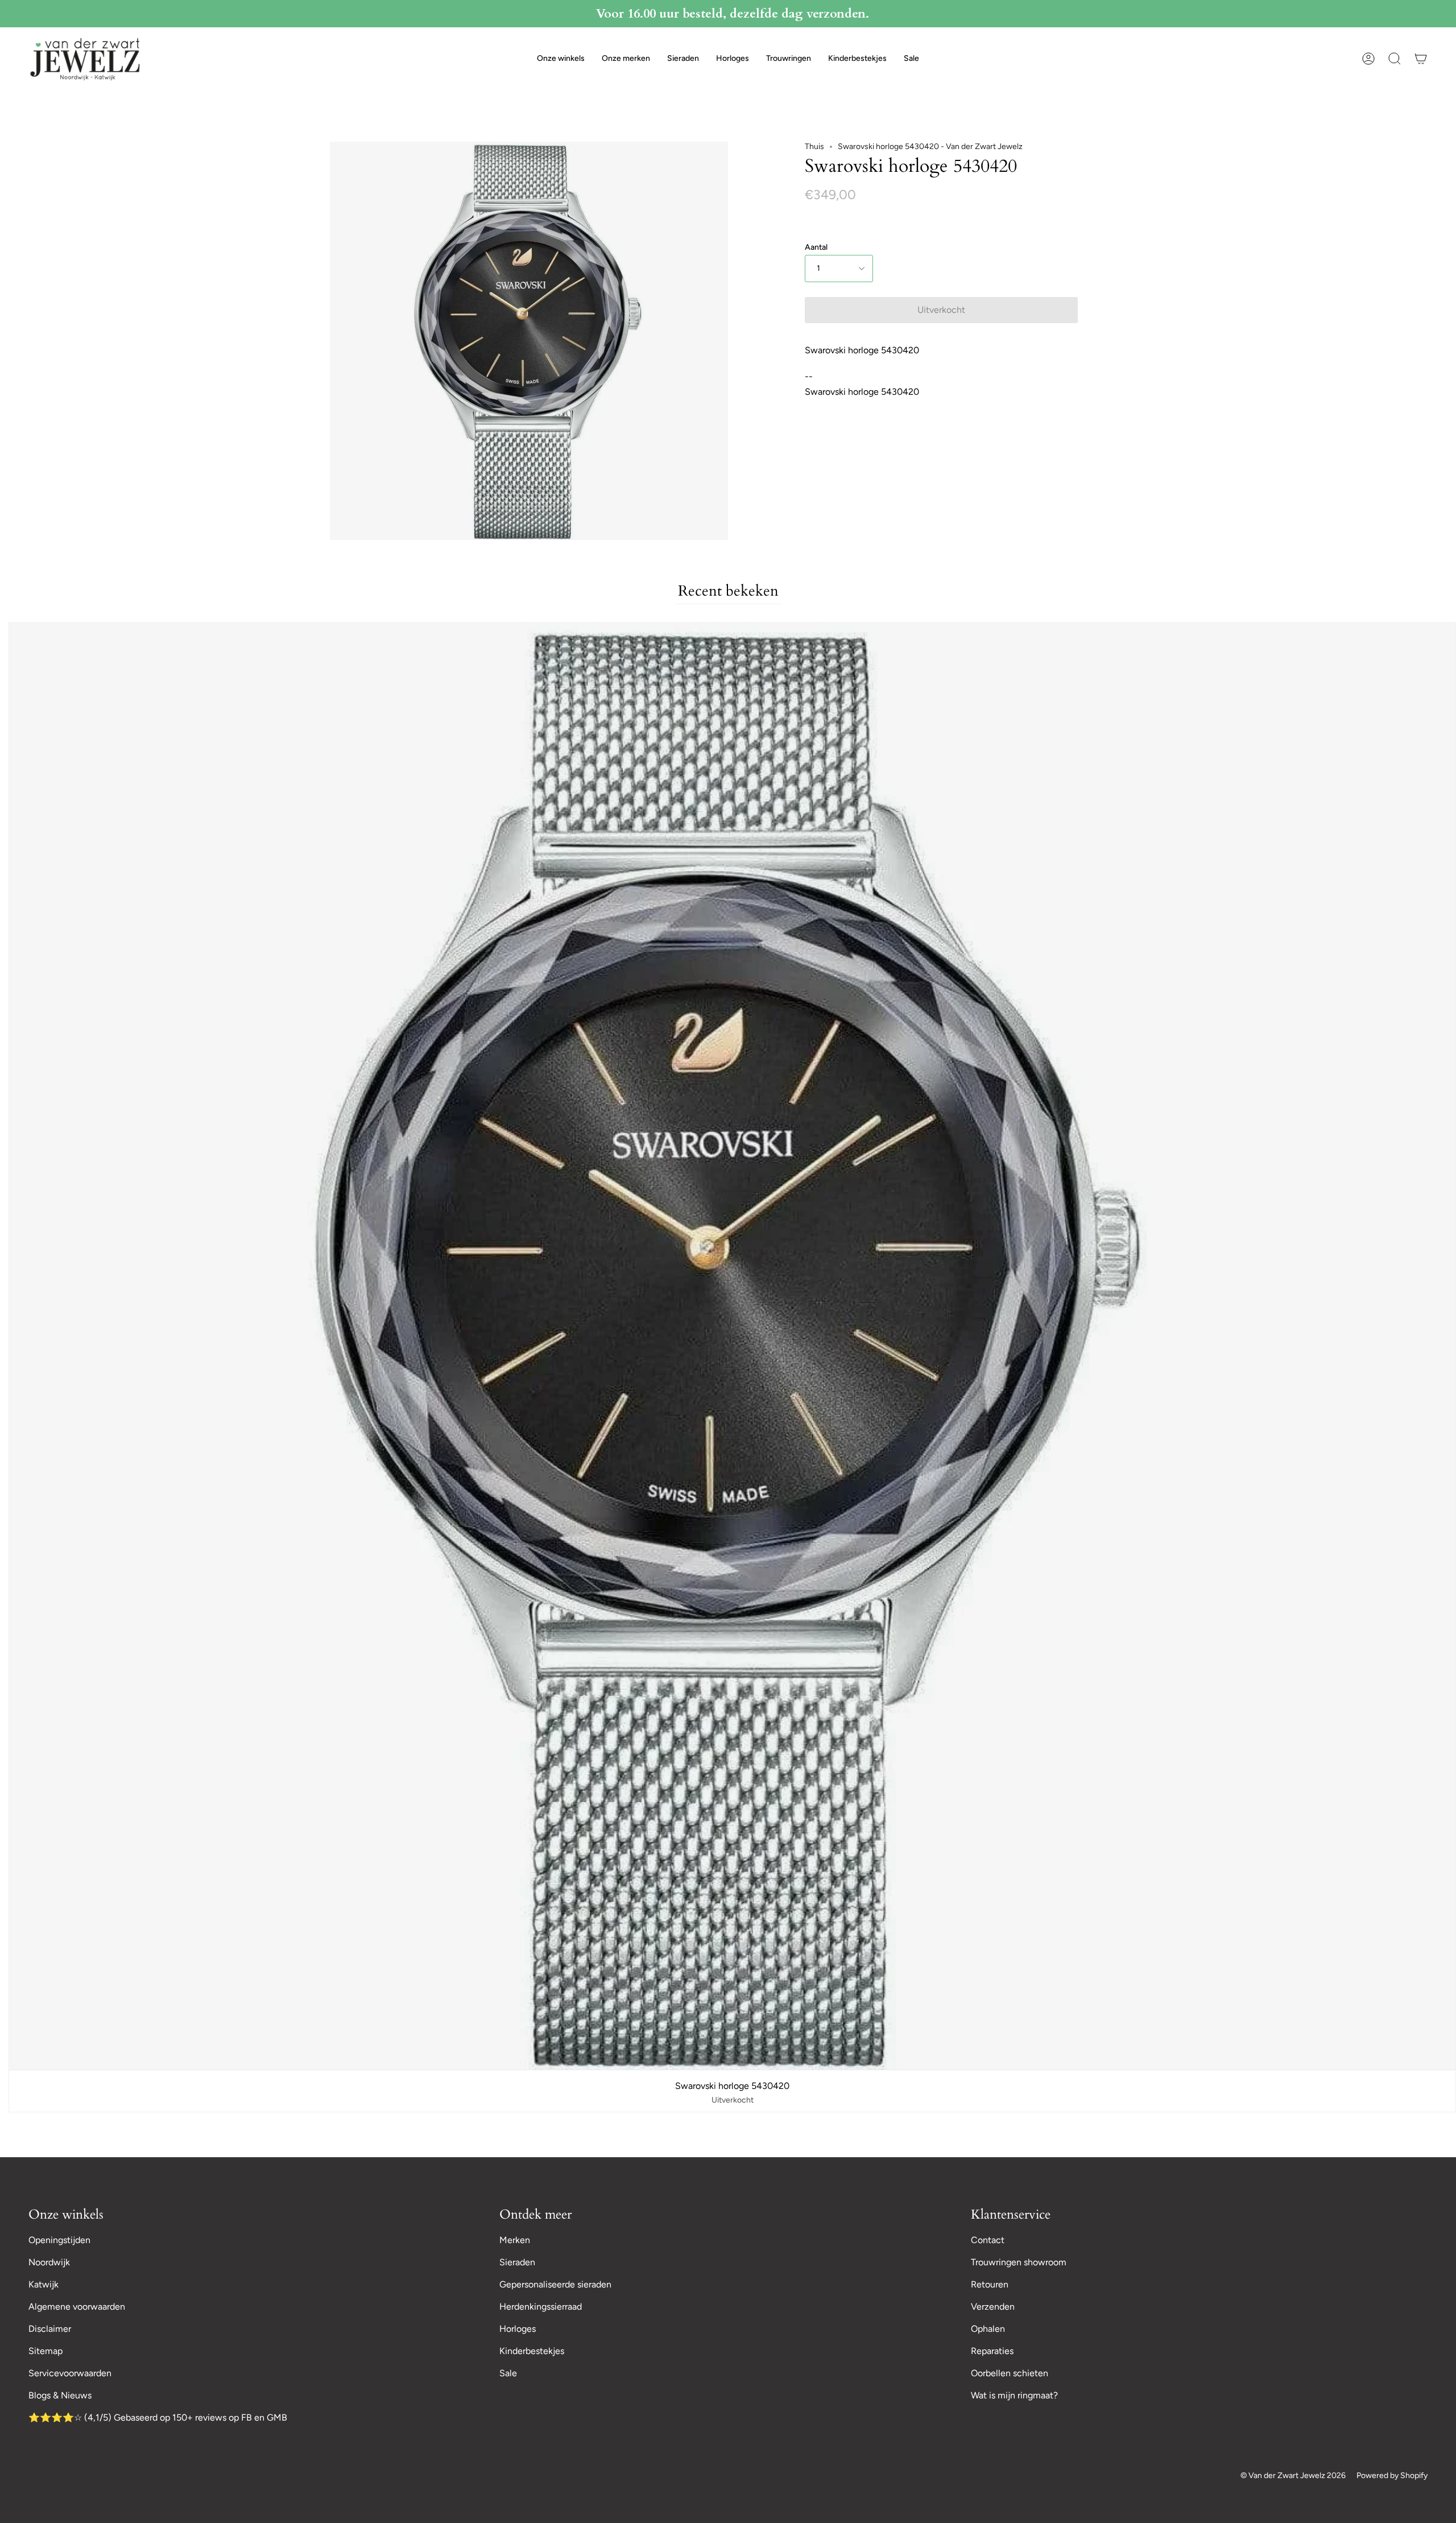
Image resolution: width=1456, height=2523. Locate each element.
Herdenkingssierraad (541, 2307)
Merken (515, 2240)
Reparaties (992, 2351)
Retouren (990, 2284)
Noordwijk (49, 2262)
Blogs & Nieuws (60, 2395)
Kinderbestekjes (532, 2351)
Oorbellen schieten (1010, 2373)
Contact (988, 2240)
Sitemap (45, 2351)
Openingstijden (59, 2240)
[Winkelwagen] (1421, 59)
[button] (561, 59)
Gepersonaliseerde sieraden (555, 2284)
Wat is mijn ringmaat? (1014, 2395)
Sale (508, 2373)
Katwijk (44, 2284)
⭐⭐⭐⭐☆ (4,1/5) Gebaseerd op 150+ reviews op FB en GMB (158, 2417)
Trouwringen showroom (1019, 2262)
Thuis (814, 146)
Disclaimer (50, 2329)
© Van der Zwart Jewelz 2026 (1293, 2475)
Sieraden (517, 2262)
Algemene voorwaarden (77, 2307)
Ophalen (988, 2329)
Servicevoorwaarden (70, 2373)
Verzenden (993, 2307)
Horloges (518, 2329)
